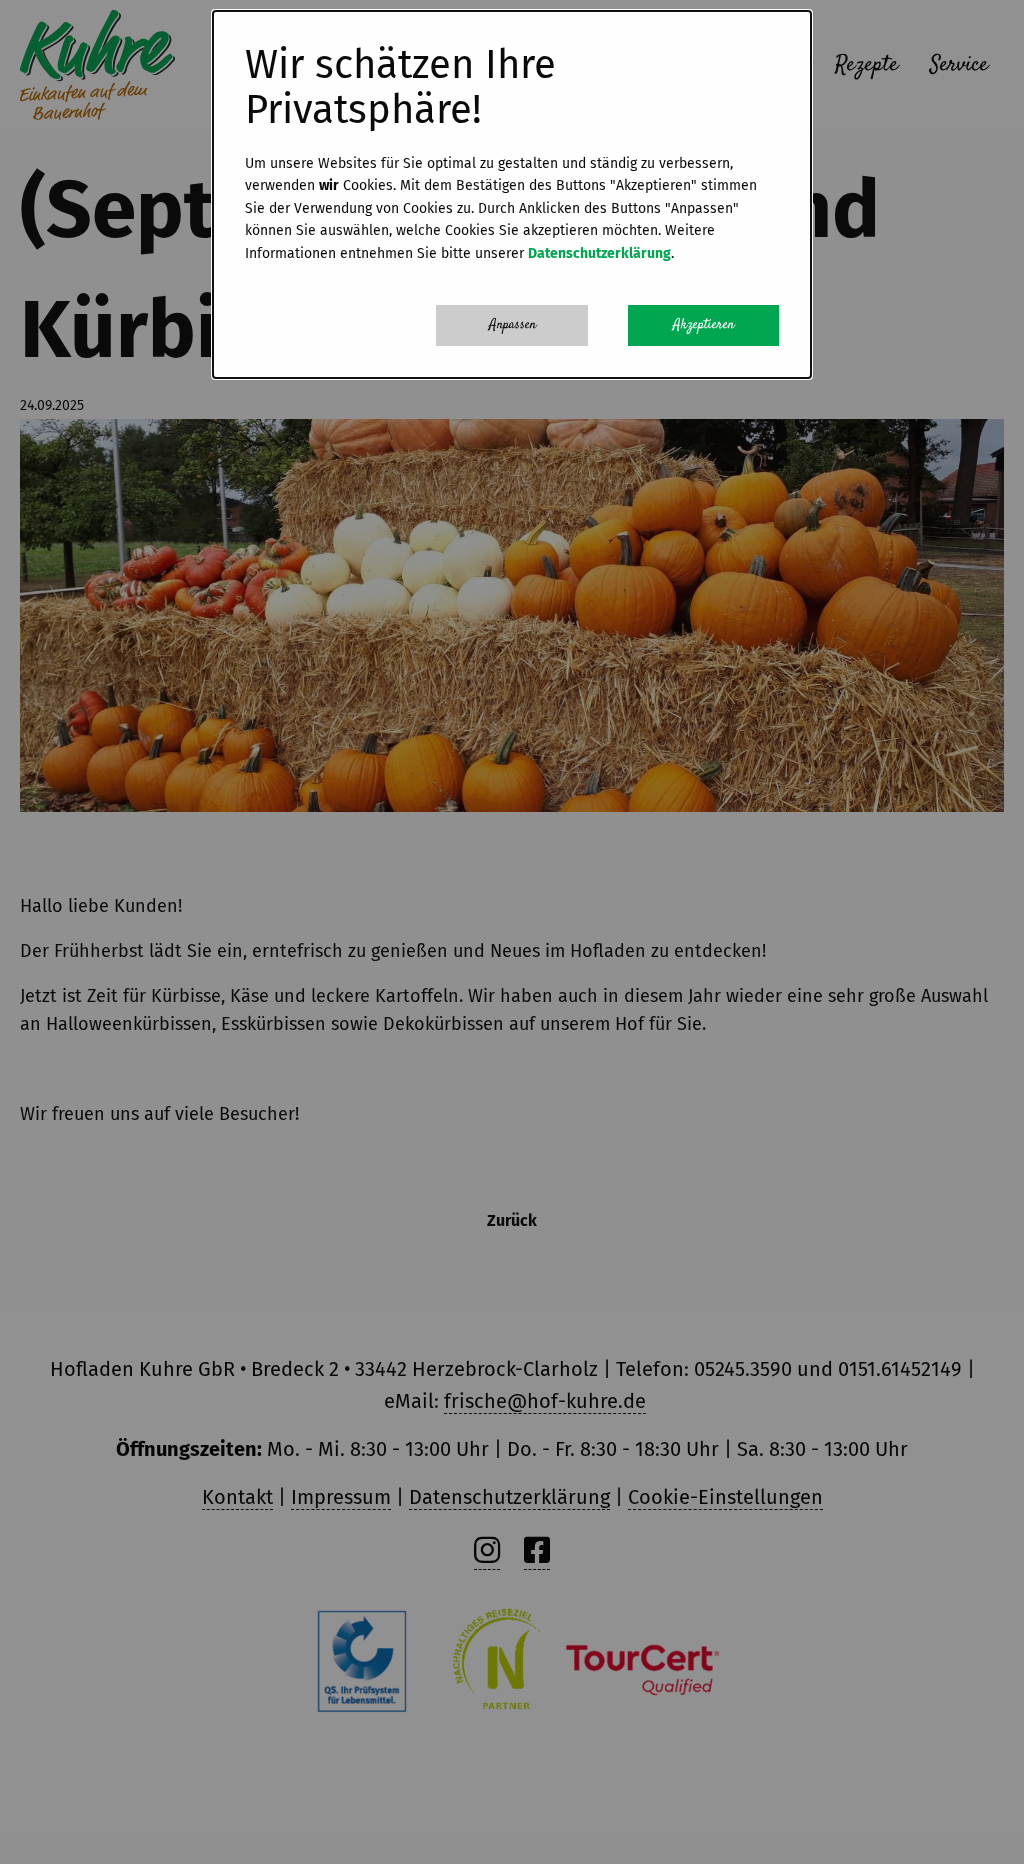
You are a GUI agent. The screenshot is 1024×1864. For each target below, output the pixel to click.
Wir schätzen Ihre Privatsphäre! (400, 88)
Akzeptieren (703, 325)
